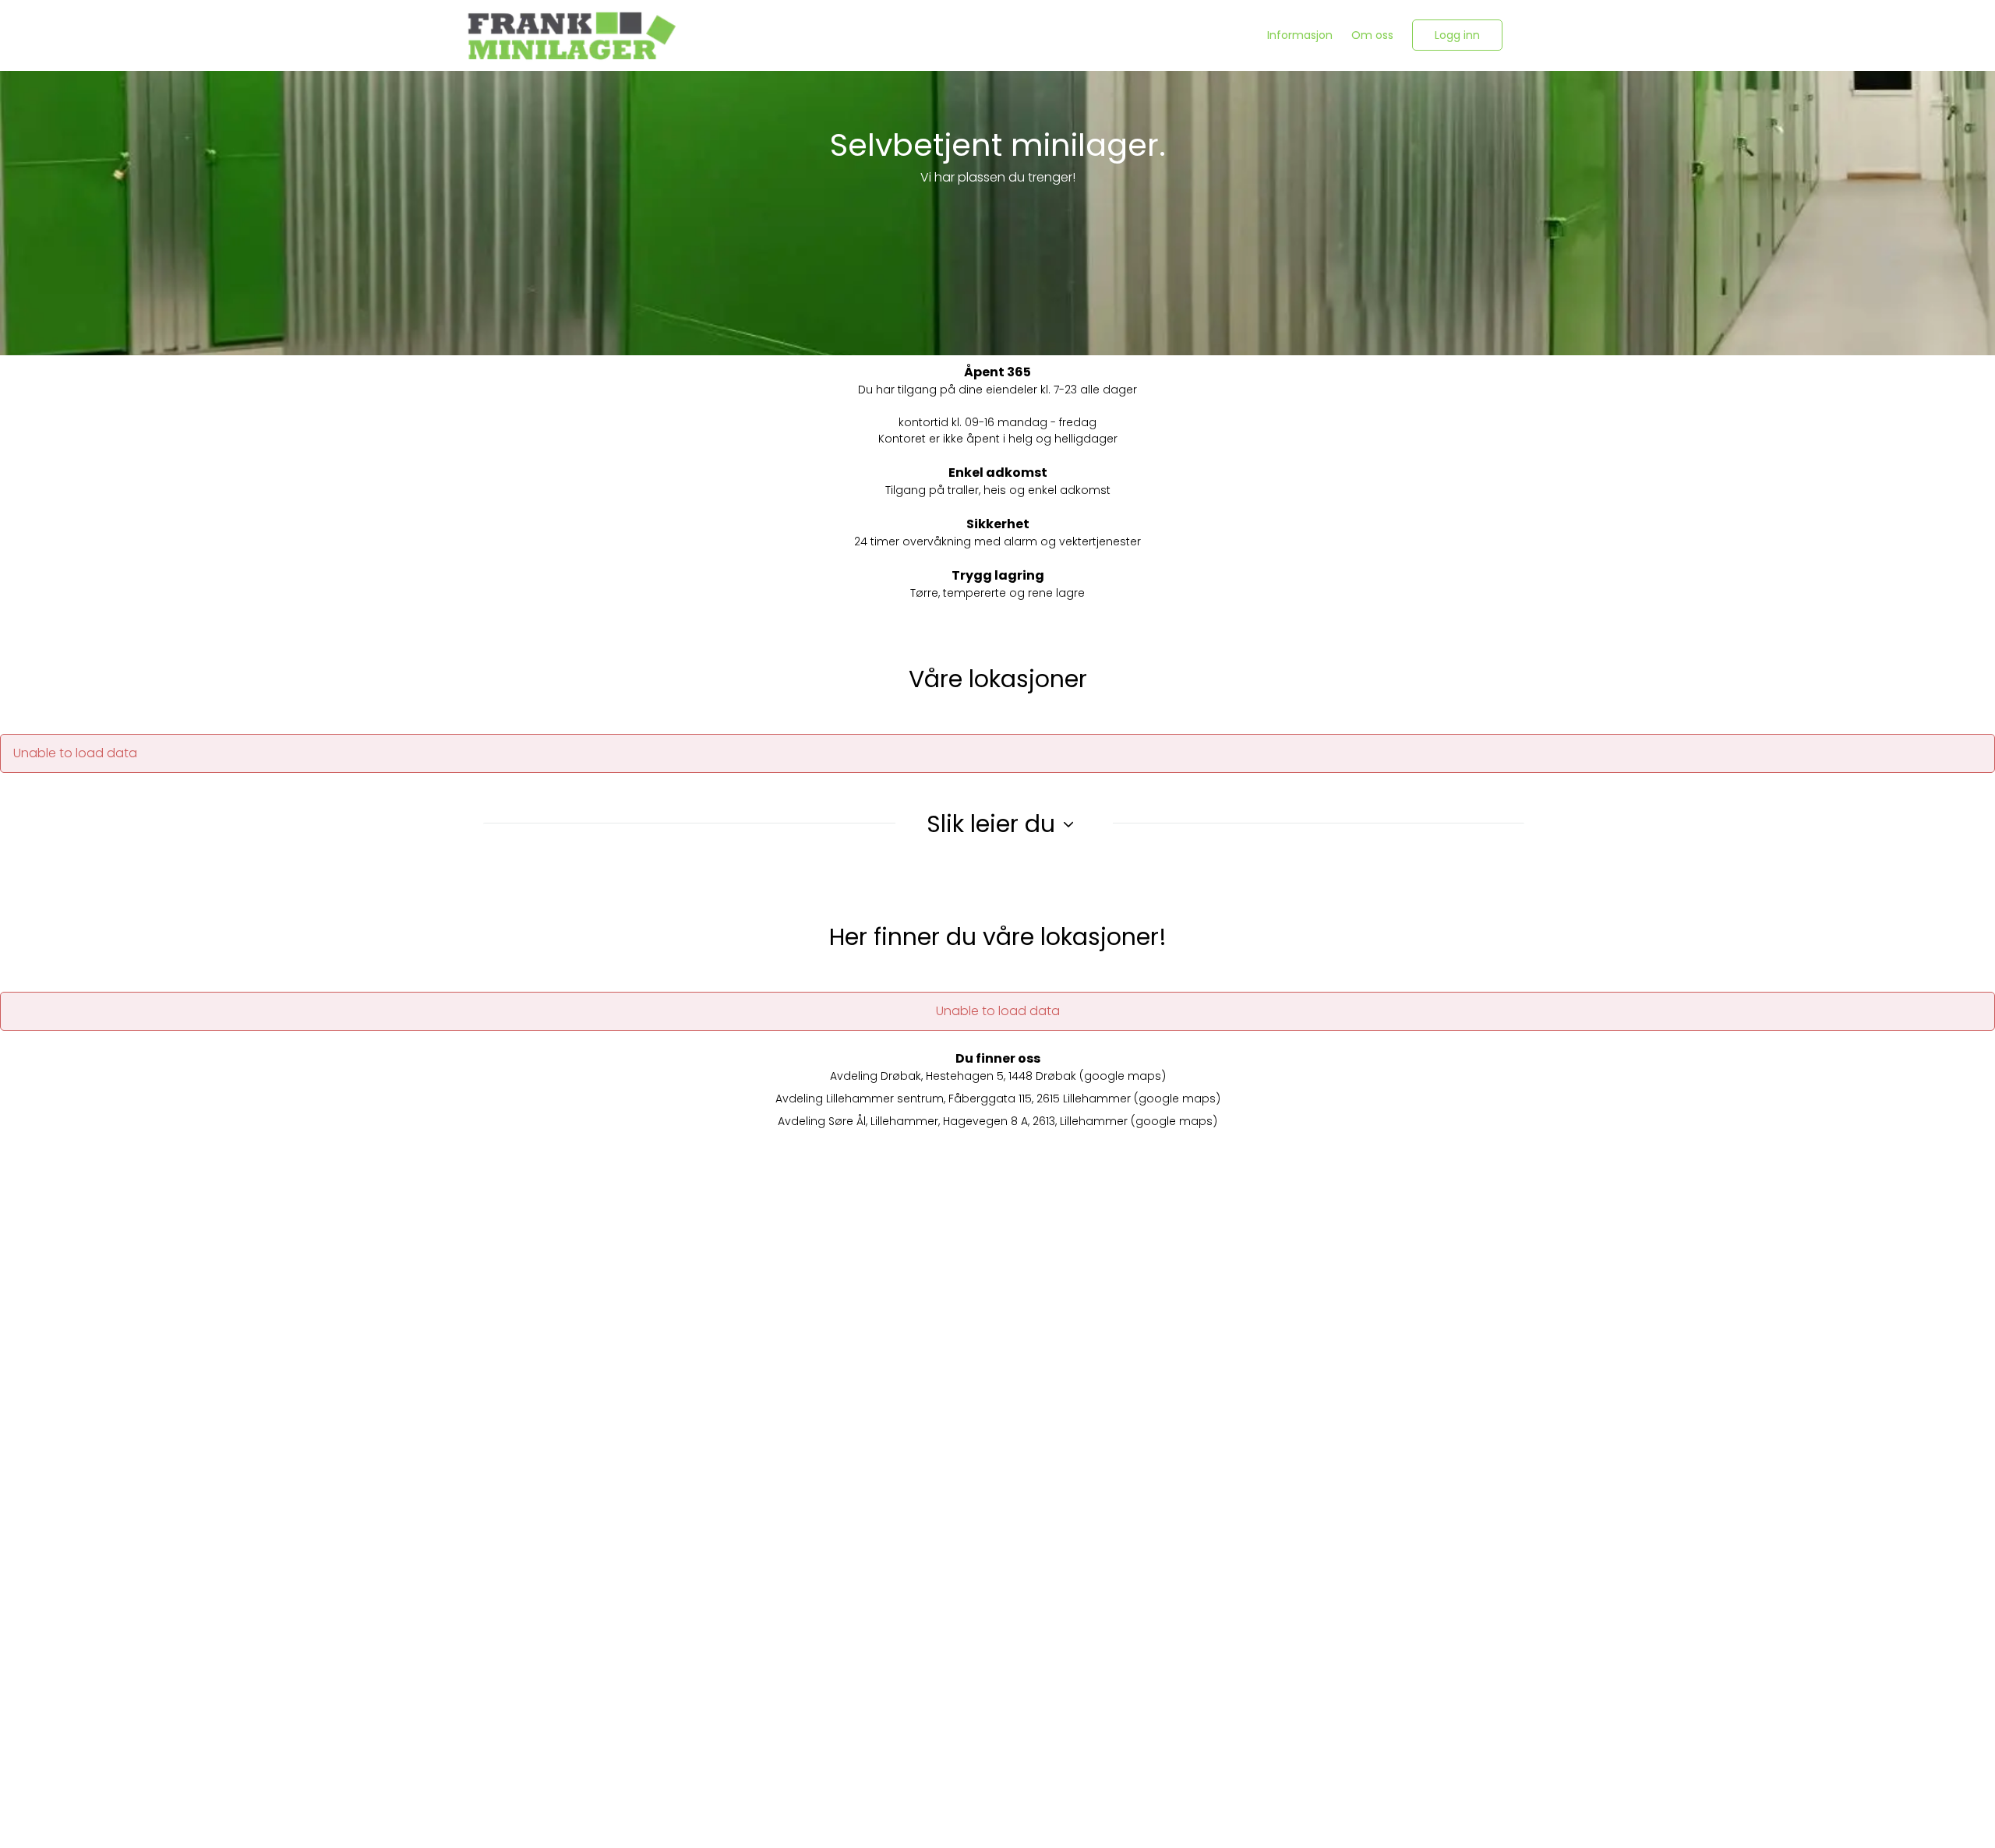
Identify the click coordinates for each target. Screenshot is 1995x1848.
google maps (1123, 1076)
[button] (1457, 35)
